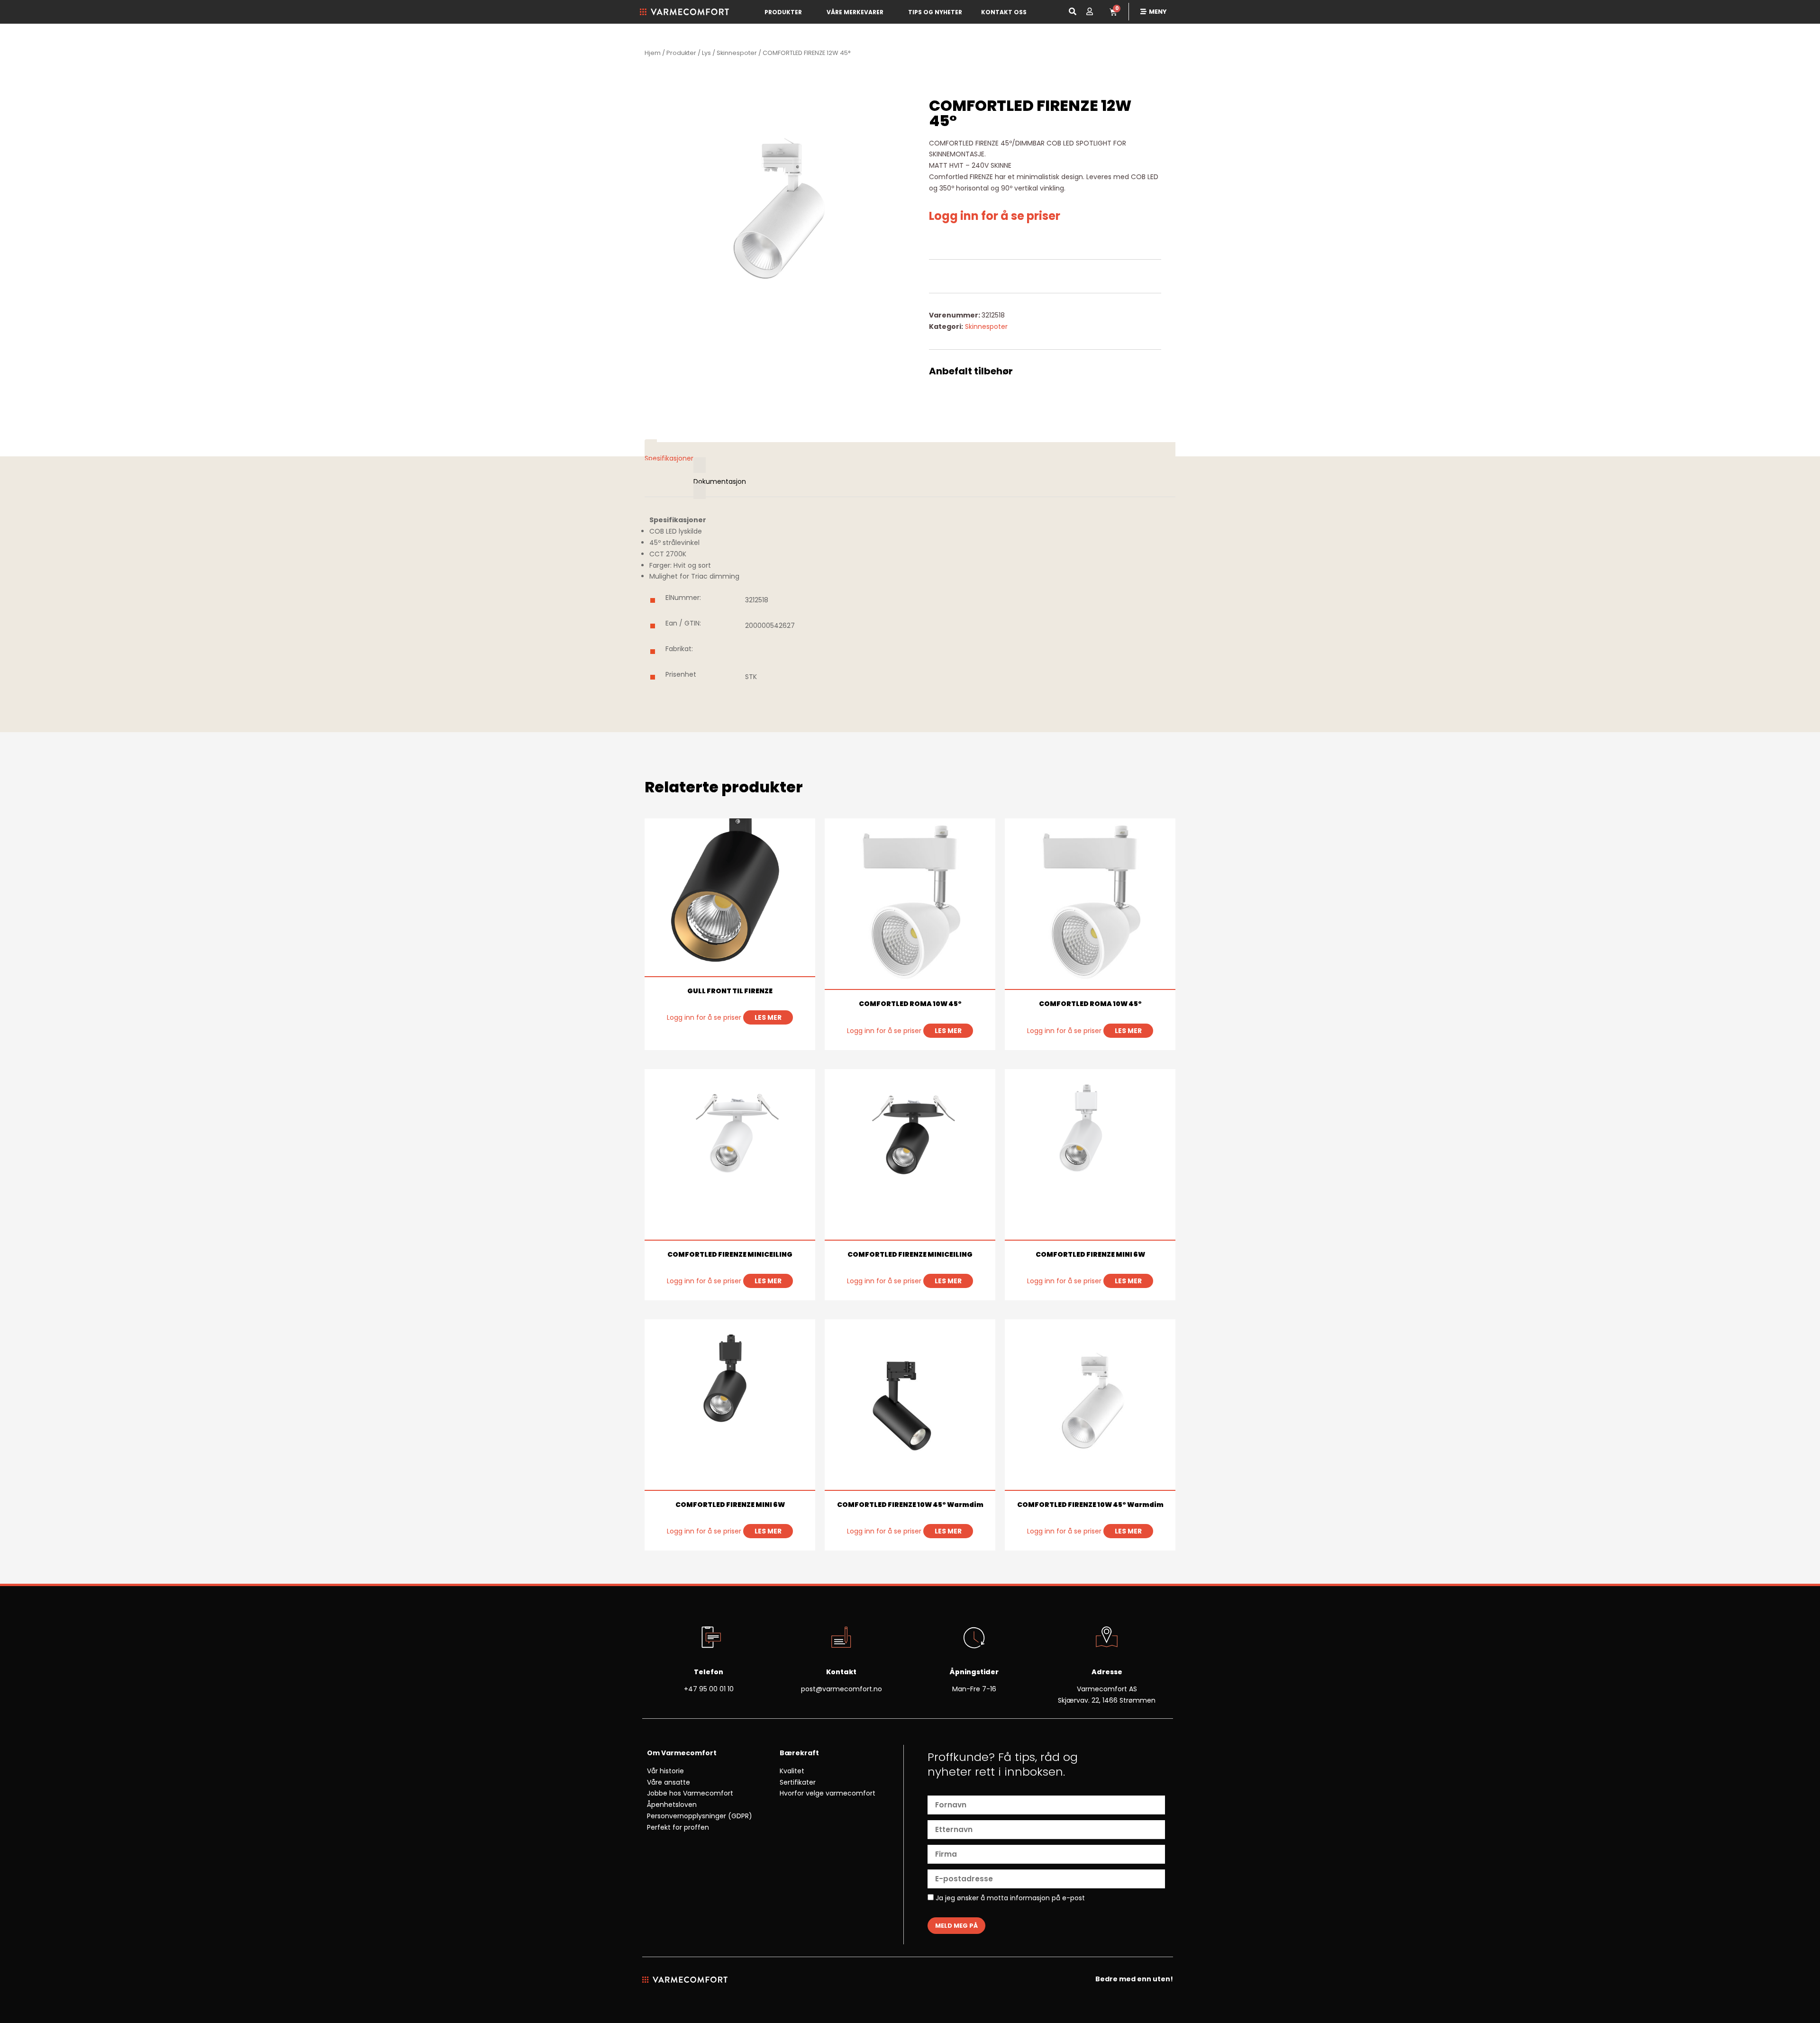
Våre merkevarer (855, 12)
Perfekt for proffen (678, 1827)
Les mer (768, 1017)
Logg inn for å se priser (995, 216)
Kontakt (841, 1672)
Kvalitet (792, 1771)
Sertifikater (798, 1782)
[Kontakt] (841, 1638)
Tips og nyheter (935, 12)
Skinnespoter (737, 53)
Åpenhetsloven (672, 1805)
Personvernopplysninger (687, 1816)
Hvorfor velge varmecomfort (828, 1793)
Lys (706, 53)
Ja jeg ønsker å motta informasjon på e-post (1009, 1898)
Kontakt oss (1004, 12)
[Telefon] (709, 1638)
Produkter (783, 12)
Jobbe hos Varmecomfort (690, 1793)
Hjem (653, 53)
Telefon (709, 1672)
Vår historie (665, 1771)
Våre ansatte (669, 1782)
